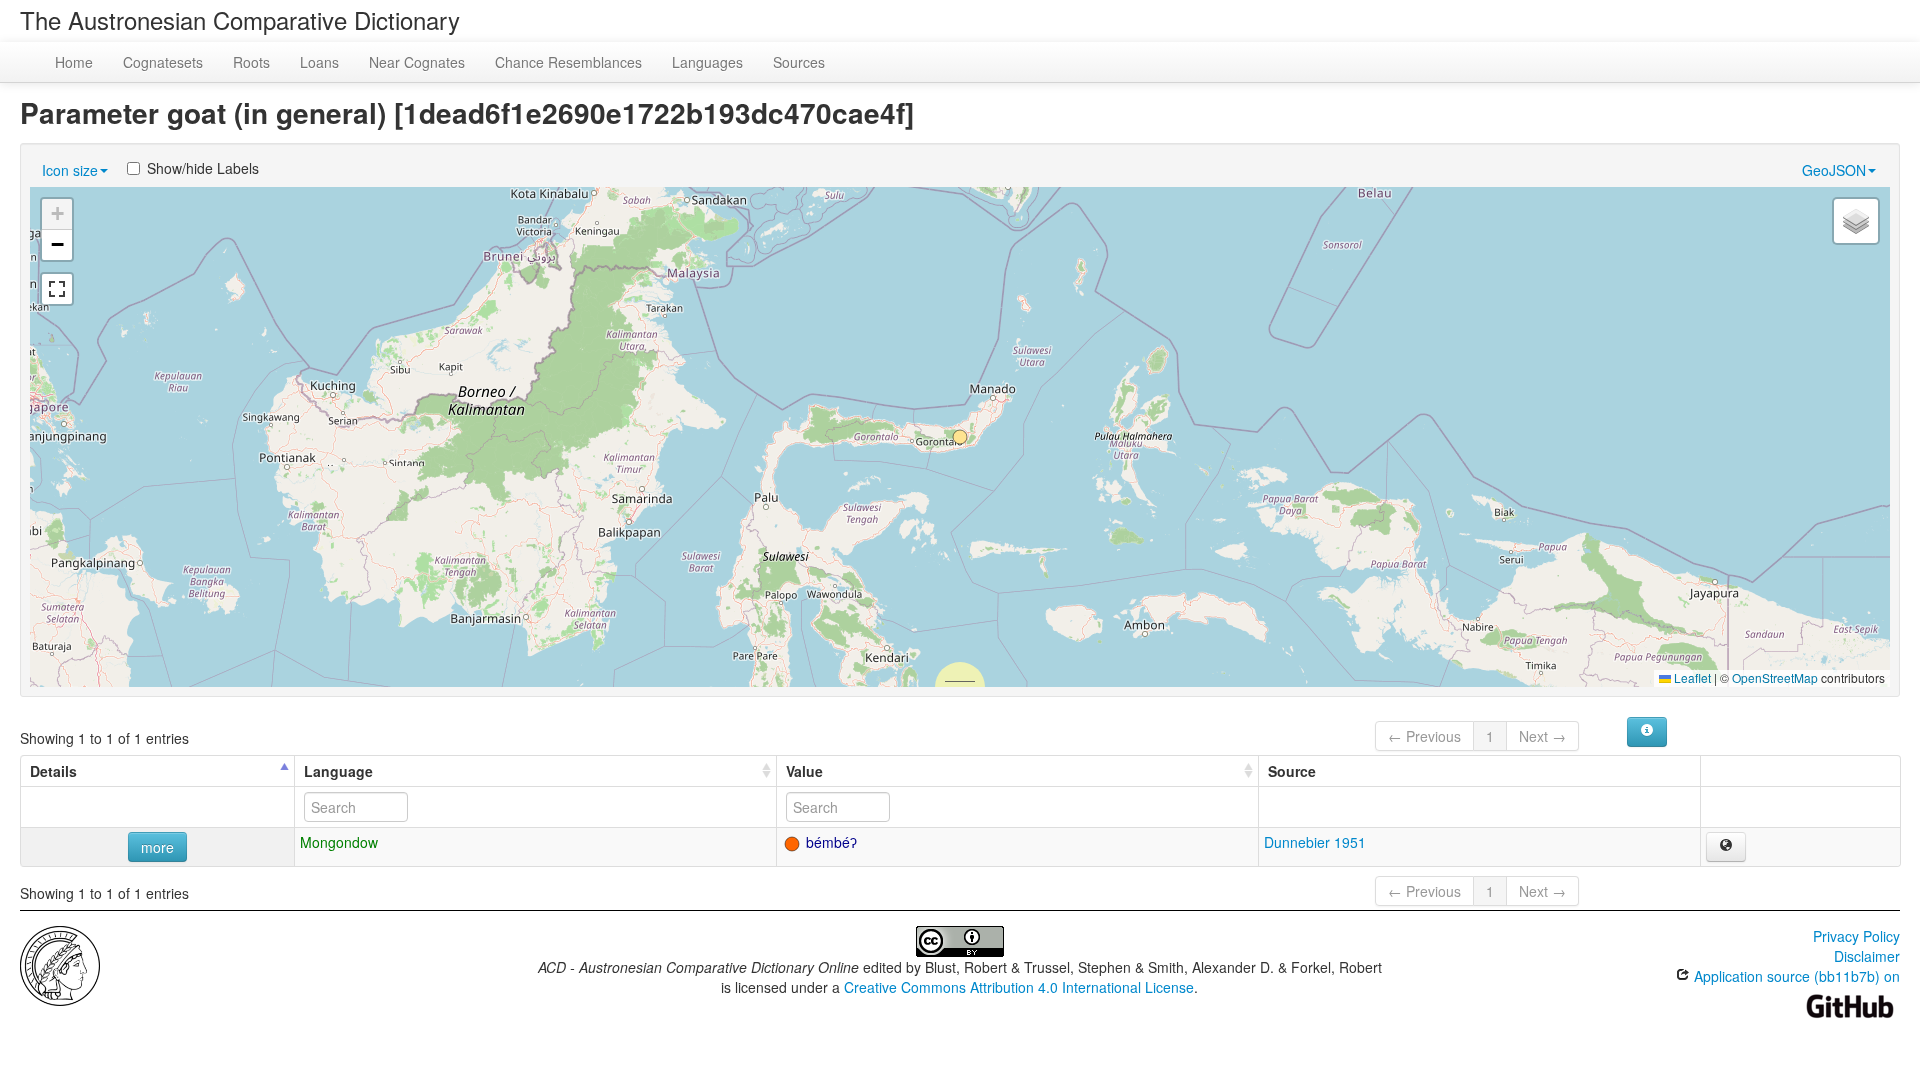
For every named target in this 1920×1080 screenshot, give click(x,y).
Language (338, 771)
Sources (799, 62)
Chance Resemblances (568, 62)
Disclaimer (1867, 956)
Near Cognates (417, 62)
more (157, 847)
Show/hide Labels (203, 168)
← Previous (1424, 736)
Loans (319, 62)
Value (804, 771)
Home (74, 62)
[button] (960, 437)
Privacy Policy (1856, 936)
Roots (251, 62)
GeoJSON (1834, 170)
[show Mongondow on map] (1726, 847)
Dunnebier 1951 (1315, 842)
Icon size (70, 170)
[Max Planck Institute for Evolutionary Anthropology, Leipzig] (60, 964)
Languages (707, 62)
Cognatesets (163, 62)
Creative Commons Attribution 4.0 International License (1019, 987)
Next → (1542, 736)
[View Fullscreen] (57, 289)
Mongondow (339, 842)
